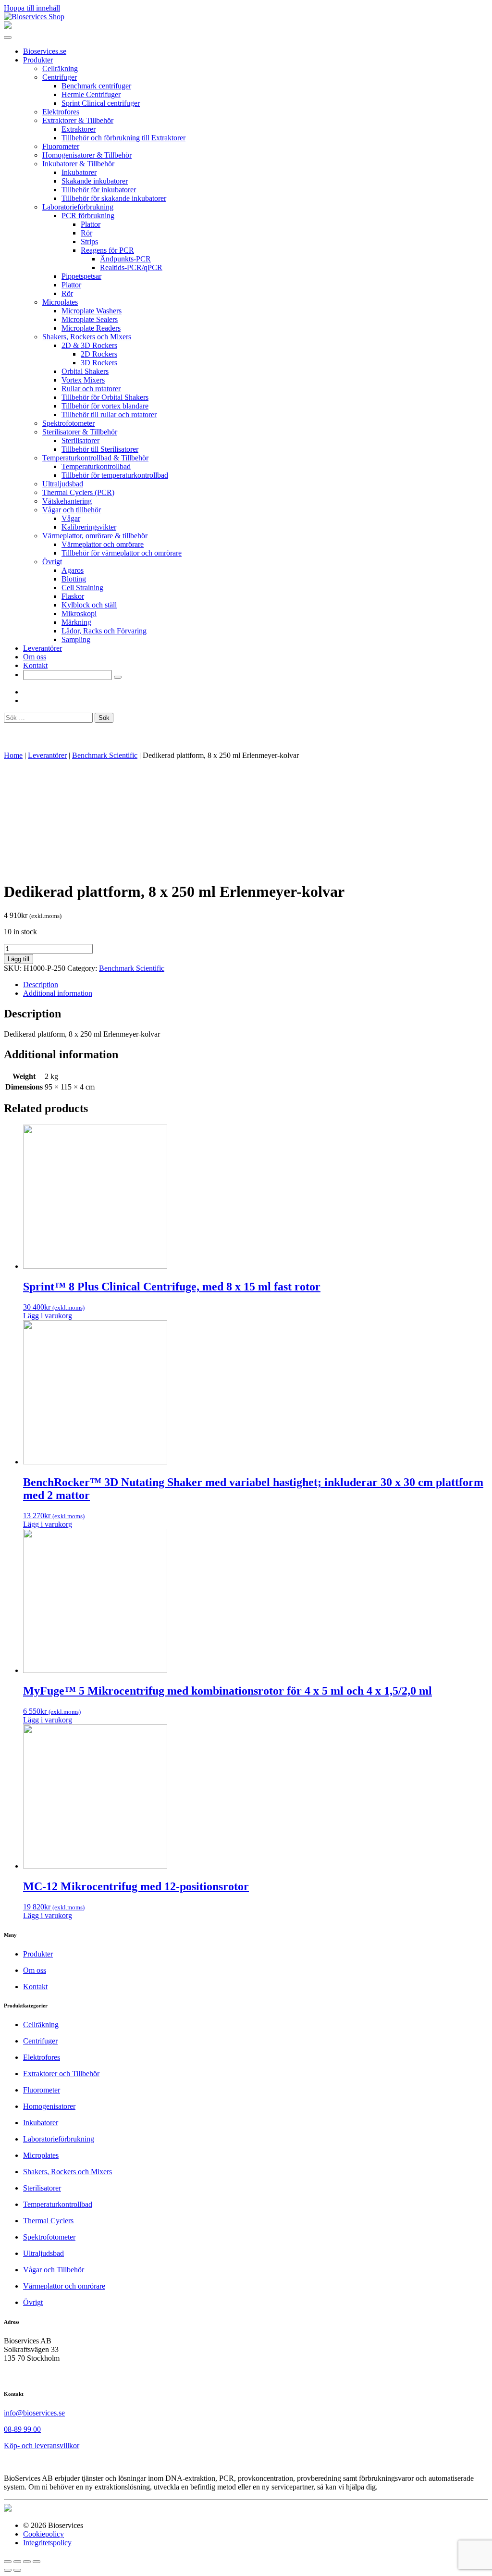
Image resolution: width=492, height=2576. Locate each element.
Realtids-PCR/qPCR (131, 267)
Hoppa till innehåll (32, 8)
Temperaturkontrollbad (96, 466)
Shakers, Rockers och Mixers (87, 337)
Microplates (60, 302)
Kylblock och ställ (89, 605)
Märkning (76, 622)
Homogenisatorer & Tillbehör (87, 155)
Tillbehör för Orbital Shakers (105, 397)
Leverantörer (43, 648)
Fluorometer (61, 146)
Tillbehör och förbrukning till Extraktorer (123, 138)
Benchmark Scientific (105, 755)
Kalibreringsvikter (89, 527)
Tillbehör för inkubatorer (99, 190)
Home (13, 755)
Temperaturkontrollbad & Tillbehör (95, 458)
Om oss (35, 657)
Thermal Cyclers (48, 2221)
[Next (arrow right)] (17, 2570)
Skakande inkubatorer (95, 181)
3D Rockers (99, 363)
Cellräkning (60, 68)
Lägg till (18, 959)
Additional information (58, 993)
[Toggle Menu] (8, 37)
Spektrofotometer (68, 423)
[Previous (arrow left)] (8, 2570)
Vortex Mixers (83, 380)
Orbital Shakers (85, 371)
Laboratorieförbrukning (78, 207)
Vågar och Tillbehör (54, 2270)
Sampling (76, 639)
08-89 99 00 (22, 2429)
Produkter (38, 60)
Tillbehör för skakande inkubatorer (114, 198)
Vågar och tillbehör (72, 510)
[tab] (256, 985)
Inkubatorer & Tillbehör (78, 164)
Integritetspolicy (47, 2543)
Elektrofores (61, 112)
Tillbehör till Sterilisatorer (100, 449)
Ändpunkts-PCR (125, 259)
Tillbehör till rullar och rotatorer (109, 415)
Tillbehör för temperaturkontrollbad (115, 475)
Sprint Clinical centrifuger (101, 103)
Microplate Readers (91, 328)
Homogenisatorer (49, 2106)
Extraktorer (79, 129)
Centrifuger (60, 77)
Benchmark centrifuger (96, 86)
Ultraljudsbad (63, 484)
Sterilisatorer (80, 440)
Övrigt (52, 562)
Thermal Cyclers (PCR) (78, 492)
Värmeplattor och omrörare (103, 544)
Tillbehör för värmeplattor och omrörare (122, 553)
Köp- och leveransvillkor (42, 2446)
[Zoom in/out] (37, 2562)
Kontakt (35, 665)
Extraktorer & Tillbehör (78, 120)
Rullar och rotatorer (91, 389)
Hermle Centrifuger (91, 94)
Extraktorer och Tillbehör (61, 2074)
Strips (89, 241)
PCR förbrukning (88, 216)
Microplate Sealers (90, 319)
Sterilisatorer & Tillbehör (80, 432)
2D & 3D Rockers (89, 345)
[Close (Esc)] (8, 2562)
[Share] (17, 2562)
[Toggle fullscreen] (27, 2562)
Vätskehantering (67, 501)
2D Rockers (99, 354)
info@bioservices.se (34, 2413)
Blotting (74, 579)
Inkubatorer (79, 172)
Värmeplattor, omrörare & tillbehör (95, 536)
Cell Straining (82, 588)
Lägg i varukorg (48, 1316)
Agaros (73, 570)
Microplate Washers (92, 311)
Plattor (91, 224)
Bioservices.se (45, 51)
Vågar (71, 518)
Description (41, 985)
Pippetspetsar (81, 276)
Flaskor (73, 596)
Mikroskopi (79, 613)
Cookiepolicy (43, 2534)
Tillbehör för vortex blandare (105, 406)
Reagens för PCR (107, 250)
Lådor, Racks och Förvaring (104, 631)
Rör (86, 233)
